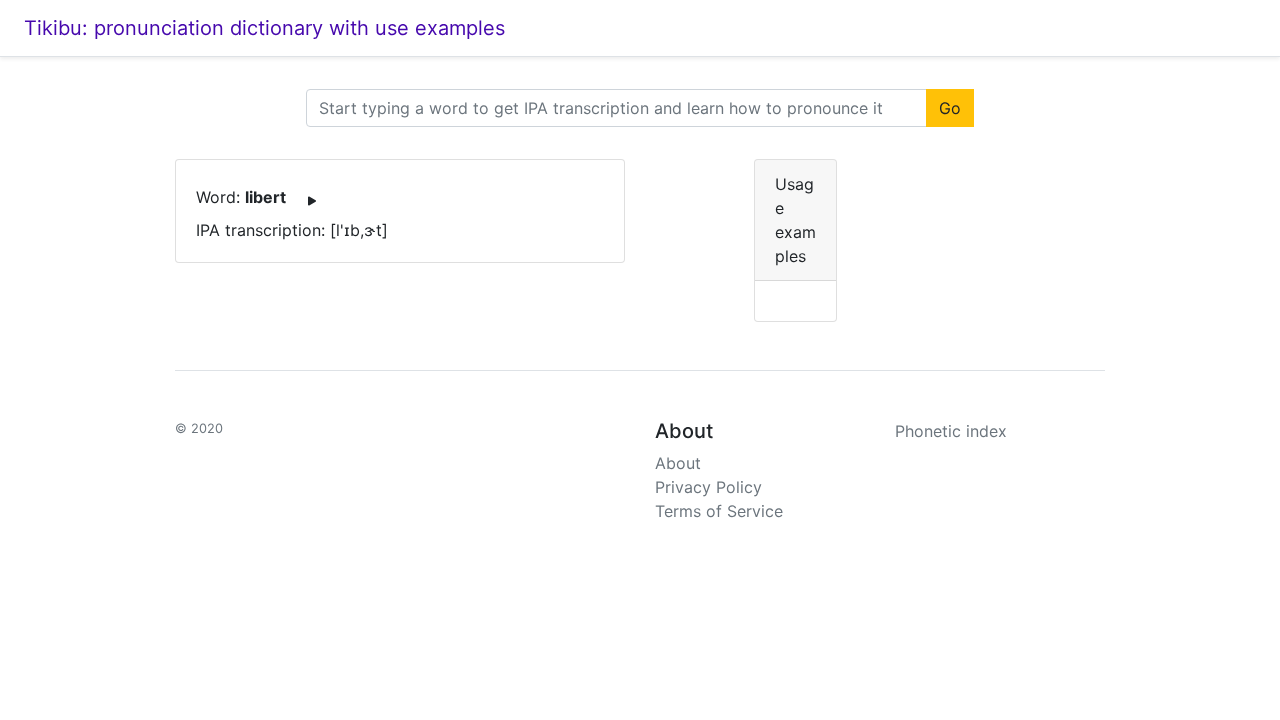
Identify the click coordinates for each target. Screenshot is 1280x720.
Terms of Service (719, 511)
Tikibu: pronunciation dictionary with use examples (264, 28)
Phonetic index (951, 431)
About (678, 463)
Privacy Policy (708, 487)
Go (950, 108)
